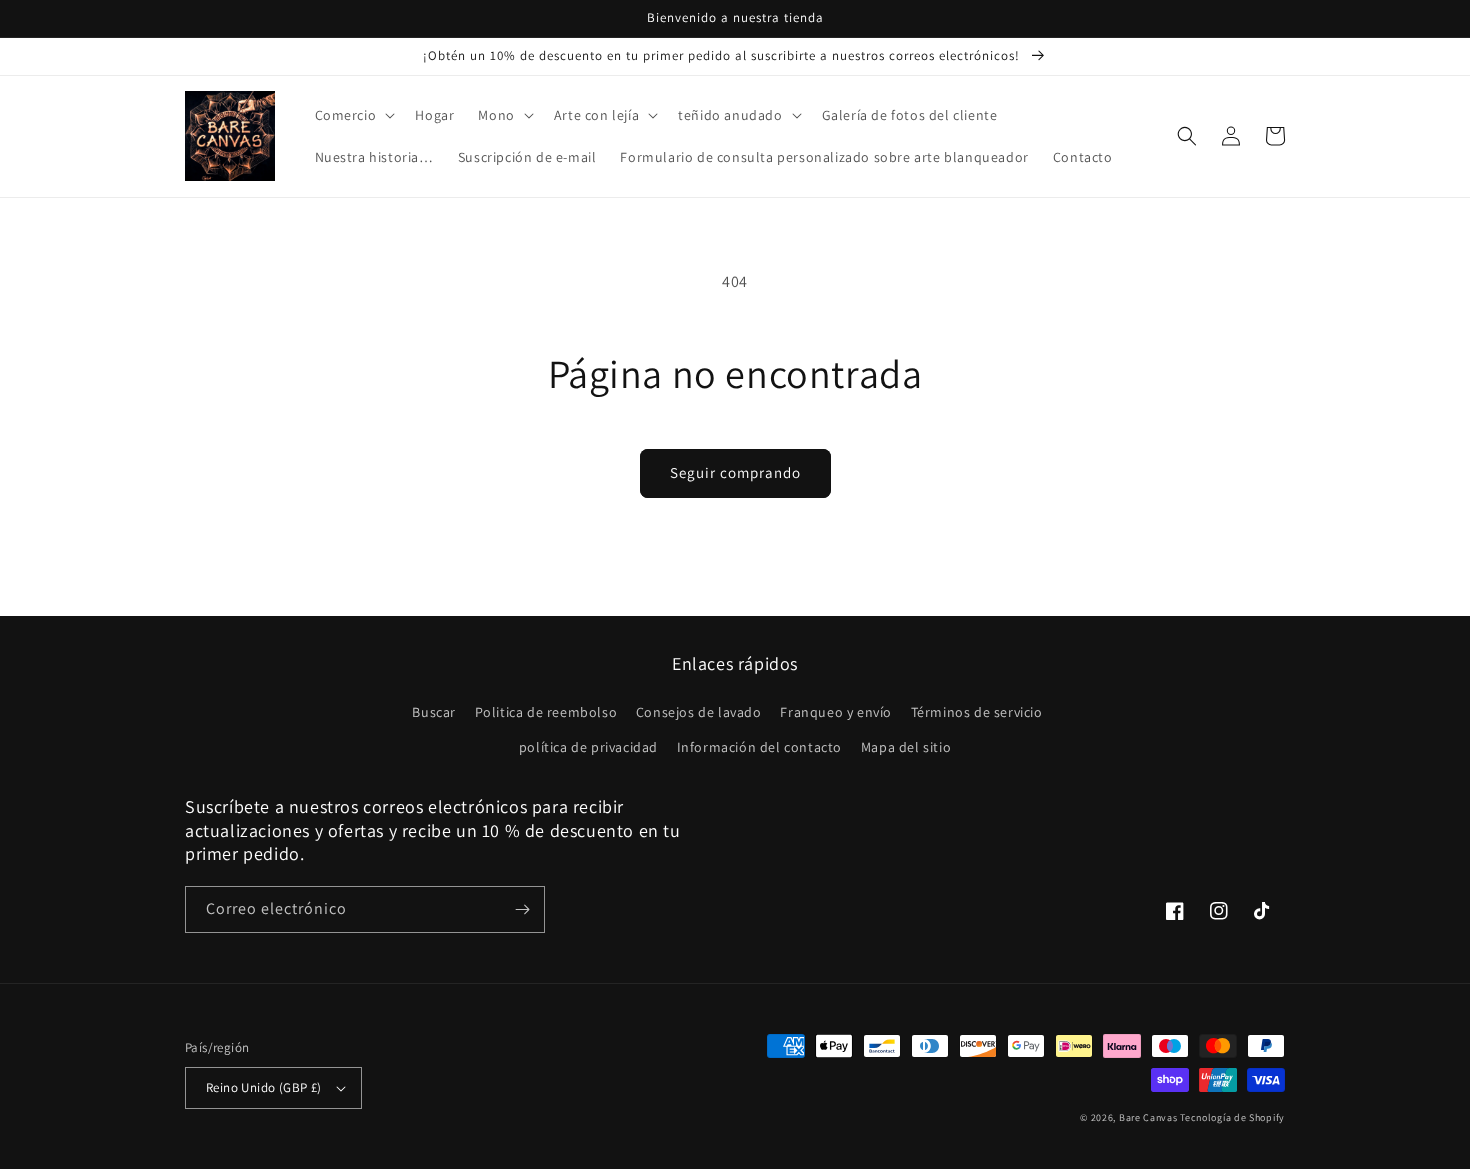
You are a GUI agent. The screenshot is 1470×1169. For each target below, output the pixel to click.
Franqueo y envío (836, 712)
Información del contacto (759, 747)
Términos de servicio (977, 712)
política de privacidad (588, 747)
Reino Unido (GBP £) (264, 1087)
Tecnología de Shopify (1232, 1117)
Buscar (434, 712)
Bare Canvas (1148, 1117)
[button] (353, 115)
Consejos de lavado (699, 712)
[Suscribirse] (522, 909)
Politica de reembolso (546, 712)
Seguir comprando (735, 472)
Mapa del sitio (906, 747)
